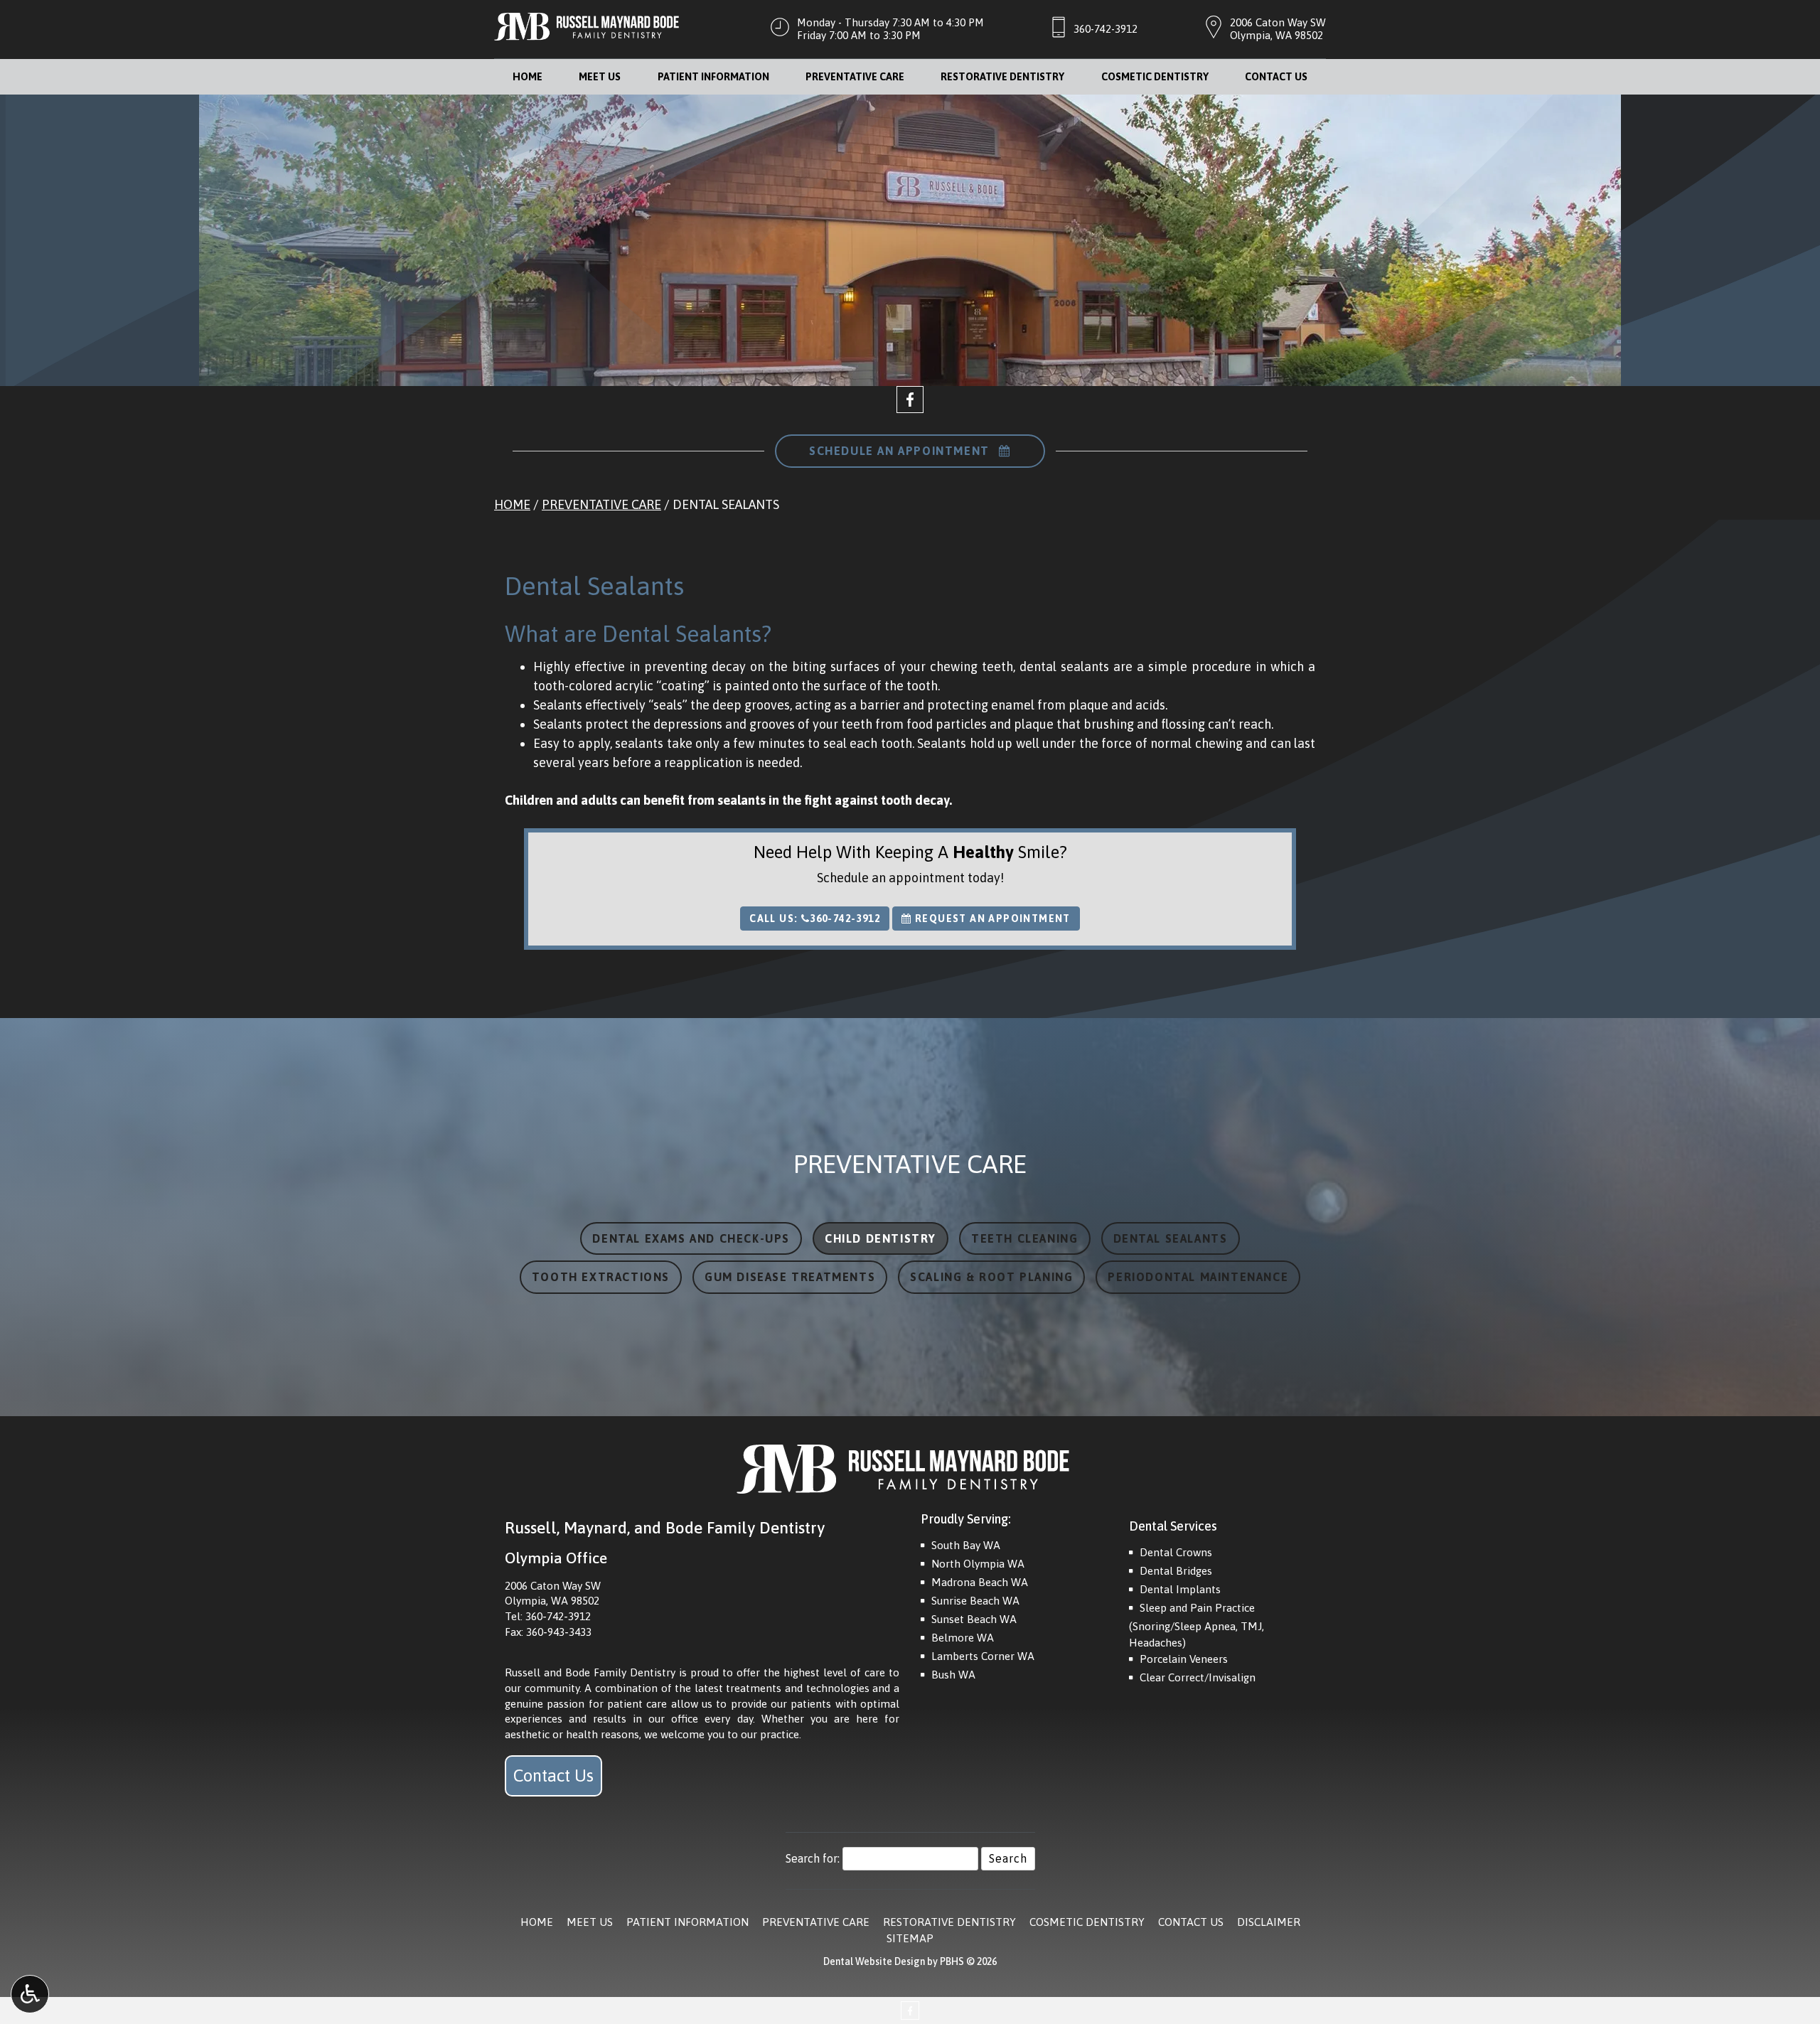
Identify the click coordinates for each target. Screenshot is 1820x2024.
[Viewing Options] (30, 1994)
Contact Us (1276, 77)
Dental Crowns (1176, 1552)
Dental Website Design (874, 1961)
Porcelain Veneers (1184, 1659)
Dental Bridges (1176, 1571)
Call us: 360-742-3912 (815, 919)
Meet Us (600, 77)
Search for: (813, 1858)
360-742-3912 (1106, 29)
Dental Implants (1180, 1589)
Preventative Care (855, 77)
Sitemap (910, 1938)
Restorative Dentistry (1002, 77)
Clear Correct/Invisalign (1198, 1677)
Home (528, 77)
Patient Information (713, 77)
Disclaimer (1269, 1922)
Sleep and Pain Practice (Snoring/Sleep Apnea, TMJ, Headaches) (1197, 1625)
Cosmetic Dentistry (1155, 77)
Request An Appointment (991, 919)
